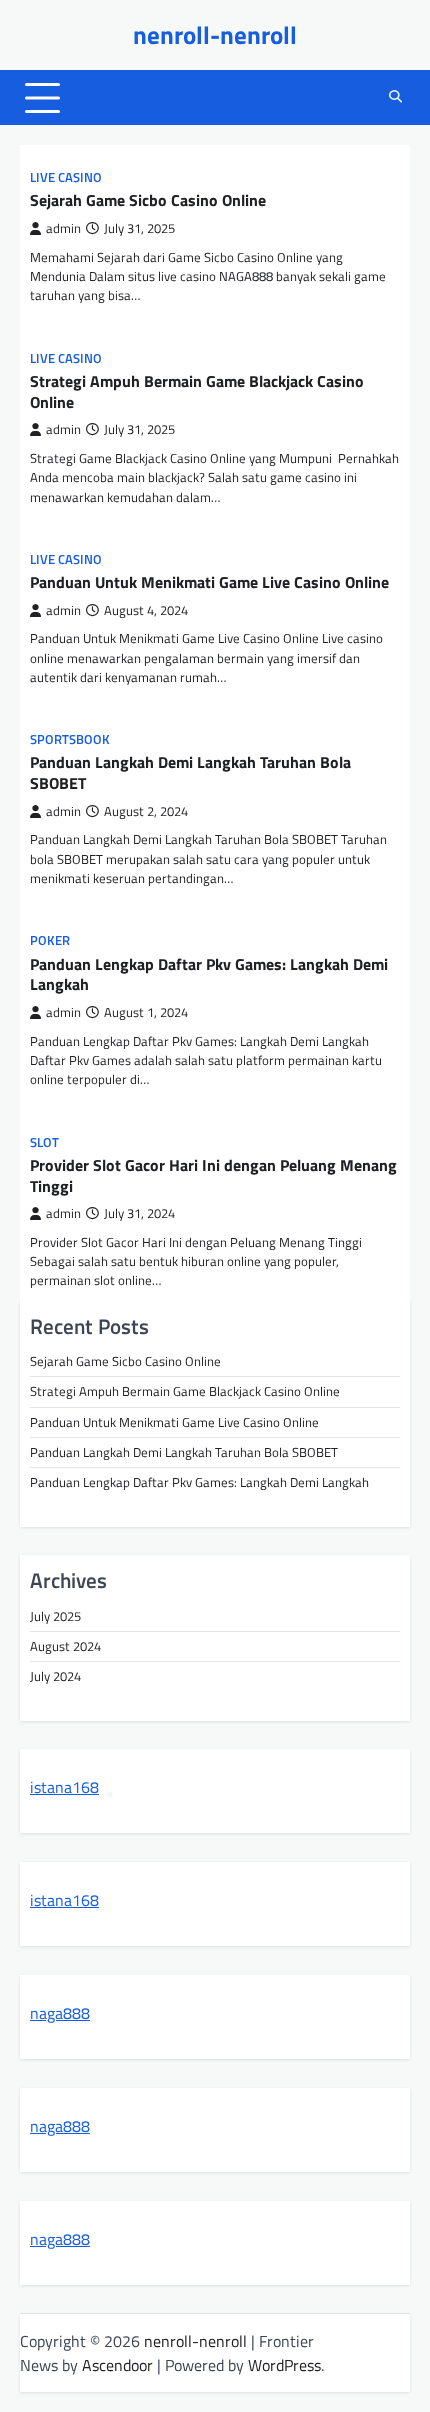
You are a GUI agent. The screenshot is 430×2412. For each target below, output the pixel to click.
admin (63, 228)
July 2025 (55, 1616)
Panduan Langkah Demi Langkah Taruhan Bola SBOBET (190, 772)
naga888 (60, 2013)
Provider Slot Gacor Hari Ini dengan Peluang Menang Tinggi (213, 1175)
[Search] (395, 98)
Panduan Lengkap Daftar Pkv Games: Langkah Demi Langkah (209, 974)
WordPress (284, 2365)
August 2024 (65, 1646)
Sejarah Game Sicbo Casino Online (148, 200)
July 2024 (55, 1676)
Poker (50, 940)
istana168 (64, 1787)
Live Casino (66, 177)
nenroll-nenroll (215, 34)
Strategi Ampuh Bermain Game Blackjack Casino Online (197, 391)
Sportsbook (70, 739)
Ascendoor (117, 2365)
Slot (44, 1142)
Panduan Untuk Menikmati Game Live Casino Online (209, 582)
